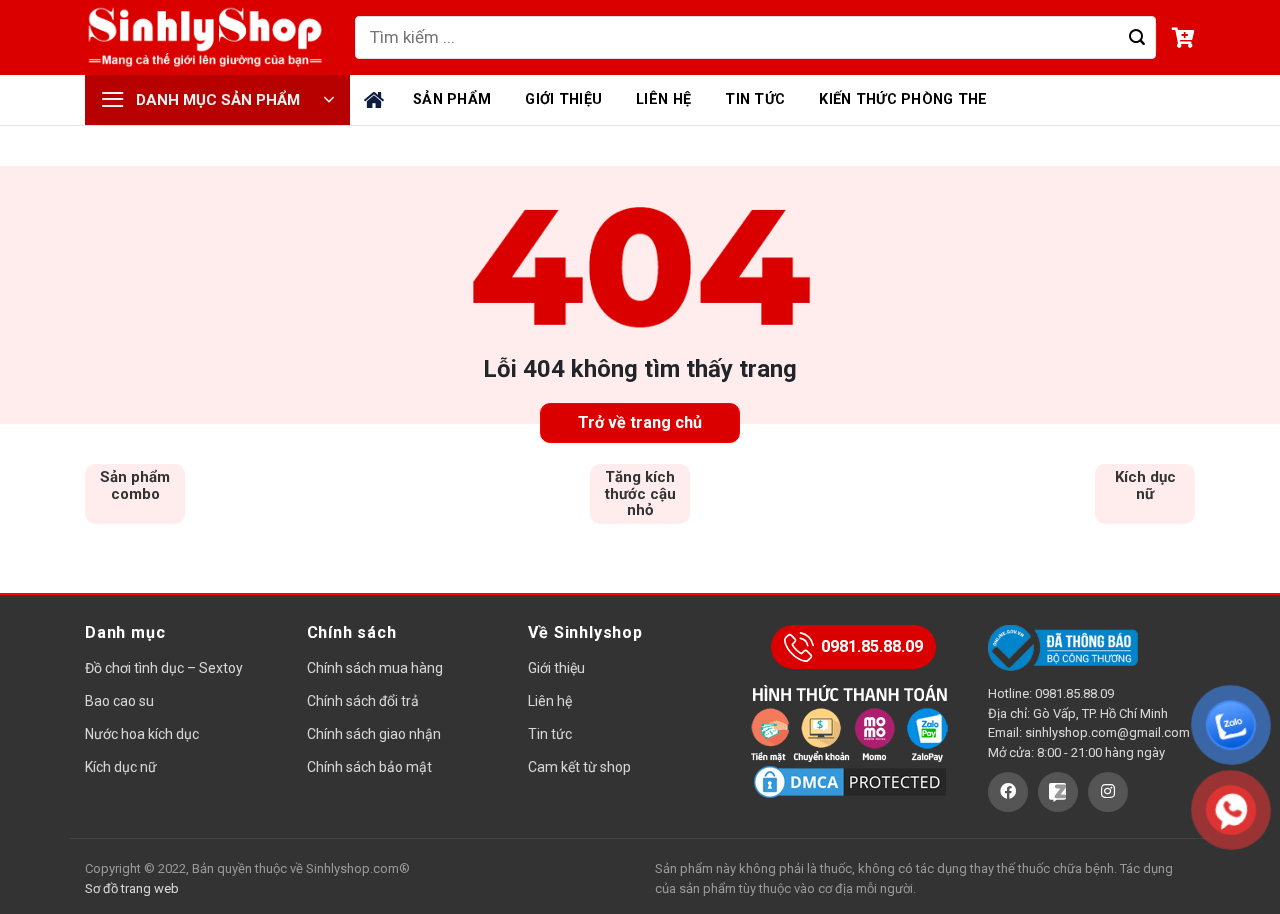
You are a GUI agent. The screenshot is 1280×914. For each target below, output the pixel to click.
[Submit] (1136, 38)
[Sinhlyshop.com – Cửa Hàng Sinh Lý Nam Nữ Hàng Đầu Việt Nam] (205, 38)
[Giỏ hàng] (1183, 38)
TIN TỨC (755, 99)
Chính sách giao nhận (374, 734)
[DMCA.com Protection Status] (850, 781)
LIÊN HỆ (663, 99)
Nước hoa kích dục (142, 734)
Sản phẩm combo (135, 485)
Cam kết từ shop (579, 767)
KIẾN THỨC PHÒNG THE (903, 99)
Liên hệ (550, 701)
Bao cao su (119, 701)
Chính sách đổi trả (363, 701)
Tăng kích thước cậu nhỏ (640, 493)
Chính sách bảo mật (369, 767)
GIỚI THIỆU (563, 99)
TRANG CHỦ (376, 100)
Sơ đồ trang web (132, 888)
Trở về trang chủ (640, 422)
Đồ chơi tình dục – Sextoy (164, 668)
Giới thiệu (556, 668)
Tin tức (550, 734)
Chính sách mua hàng (375, 668)
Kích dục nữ (1145, 485)
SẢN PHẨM (452, 99)
